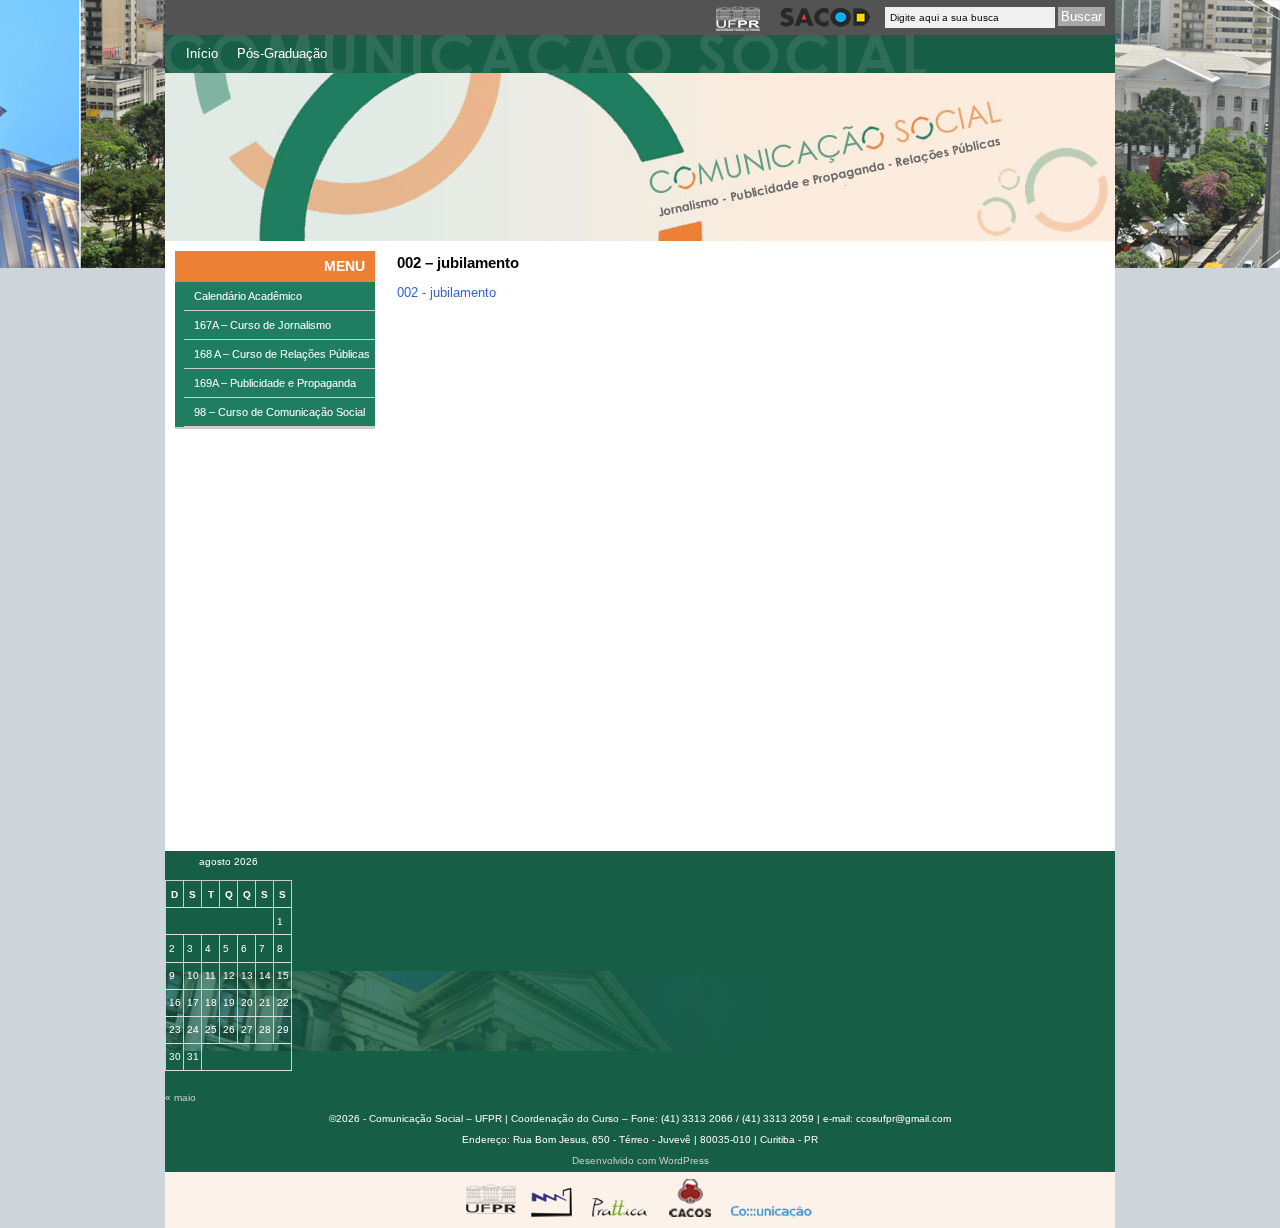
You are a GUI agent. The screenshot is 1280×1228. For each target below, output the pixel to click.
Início (202, 53)
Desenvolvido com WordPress (640, 1160)
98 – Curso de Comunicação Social (279, 412)
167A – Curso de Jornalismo (262, 325)
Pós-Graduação (282, 53)
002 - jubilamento (446, 292)
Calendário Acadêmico (248, 296)
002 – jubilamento (458, 261)
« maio (180, 1097)
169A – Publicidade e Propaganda (275, 383)
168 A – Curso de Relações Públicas (282, 354)
